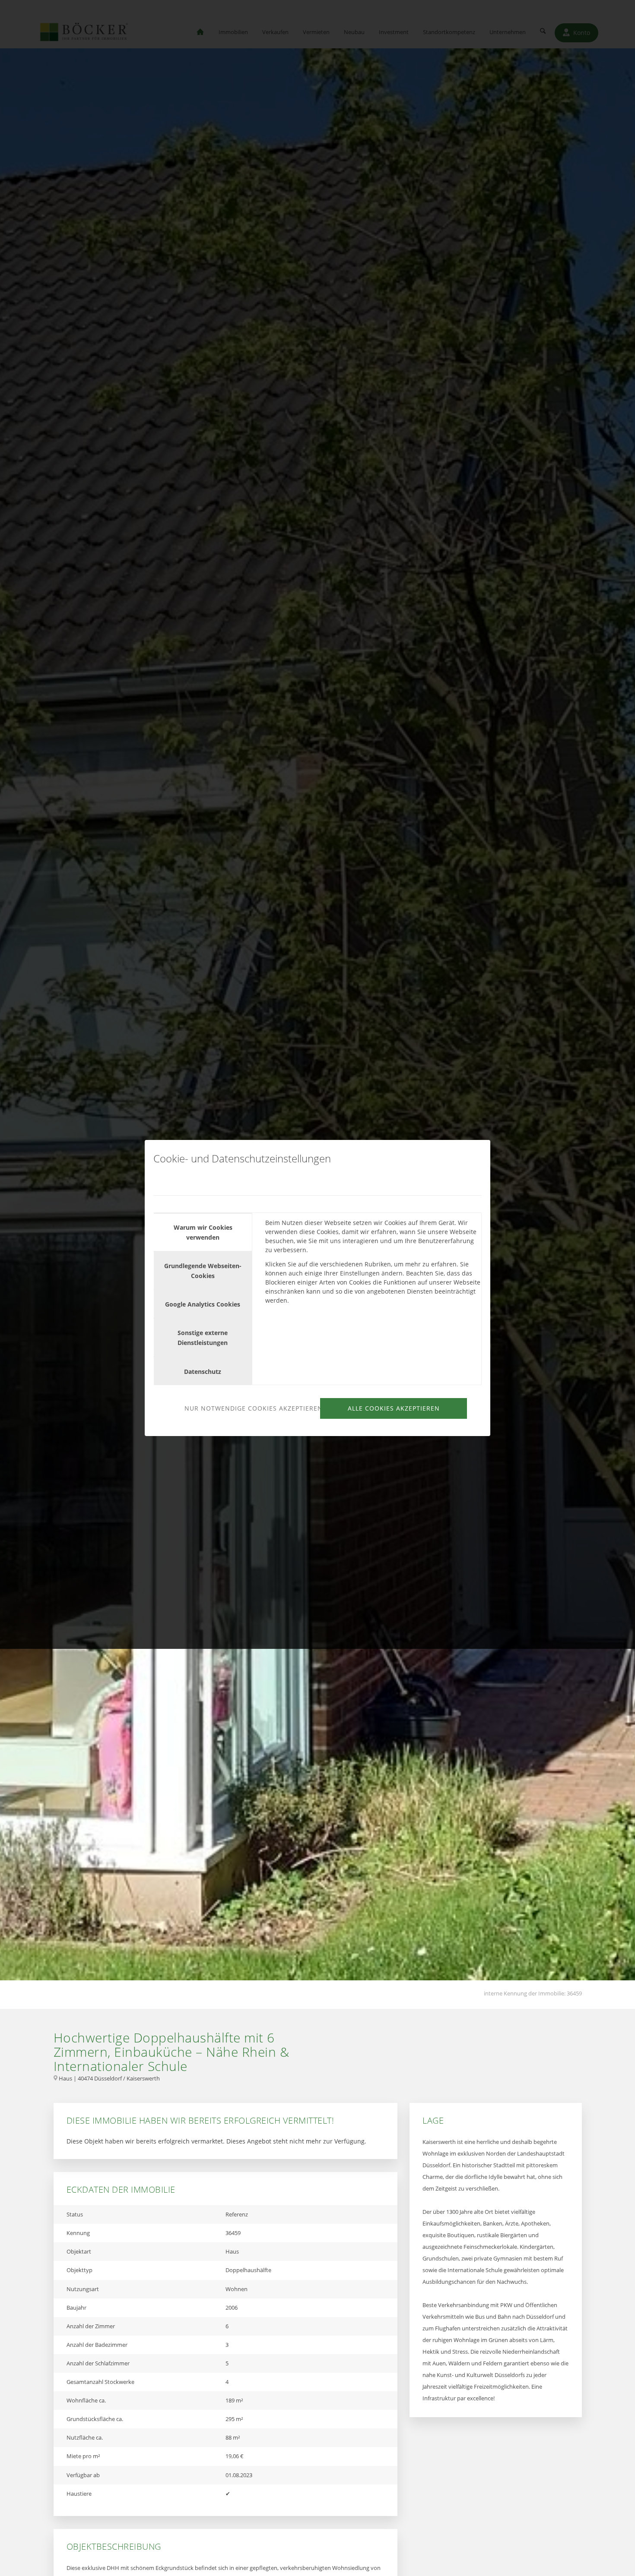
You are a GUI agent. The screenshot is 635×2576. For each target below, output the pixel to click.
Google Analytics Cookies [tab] (203, 1304)
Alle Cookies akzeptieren (394, 1408)
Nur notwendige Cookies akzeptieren (251, 1408)
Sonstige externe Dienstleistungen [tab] (203, 1338)
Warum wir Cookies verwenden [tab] (203, 1232)
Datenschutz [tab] (203, 1372)
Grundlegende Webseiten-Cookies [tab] (203, 1271)
